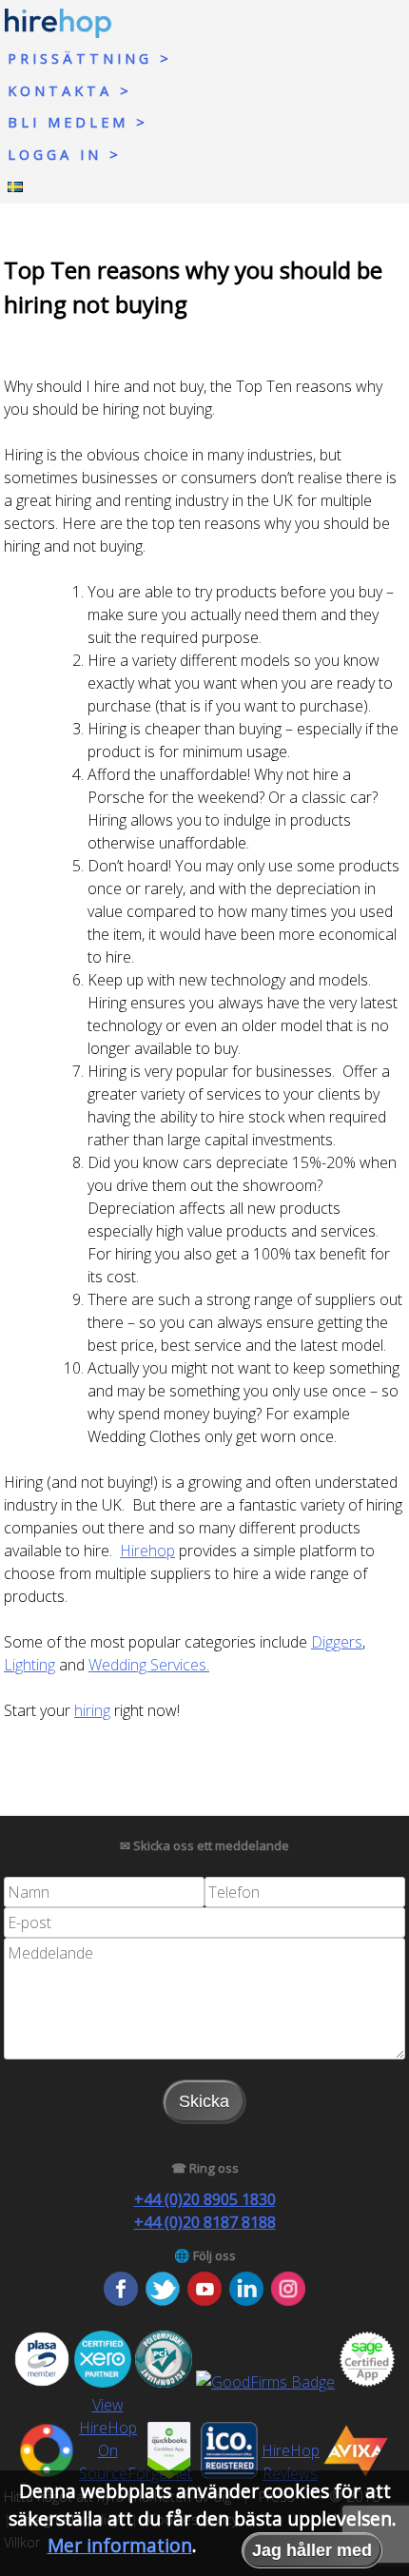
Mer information (120, 2545)
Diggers (337, 1642)
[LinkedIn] (246, 2300)
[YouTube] (204, 2300)
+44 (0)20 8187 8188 (205, 2222)
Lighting (29, 1665)
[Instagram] (288, 2300)
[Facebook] (121, 2300)
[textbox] (104, 1892)
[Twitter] (163, 2300)
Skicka (204, 2101)
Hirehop (147, 1551)
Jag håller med (312, 2550)
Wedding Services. (149, 1665)
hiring (92, 1710)
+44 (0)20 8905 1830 (205, 2199)
